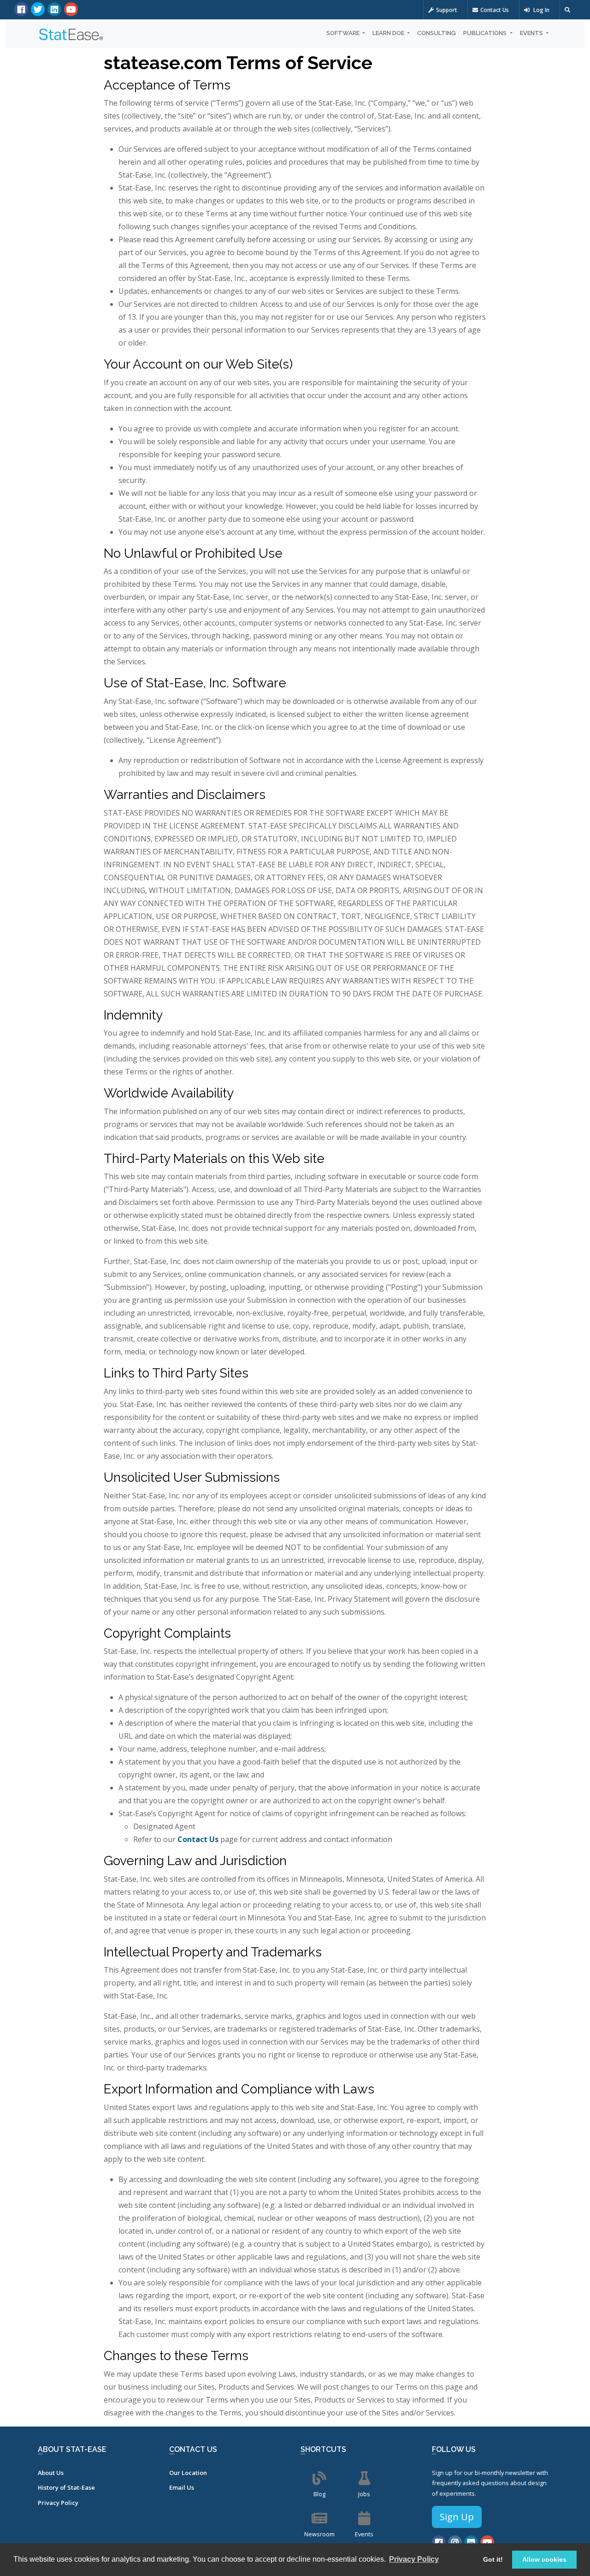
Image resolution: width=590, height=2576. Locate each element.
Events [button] (532, 33)
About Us (51, 2473)
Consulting (437, 33)
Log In (541, 10)
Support (447, 10)
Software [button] (344, 33)
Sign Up (457, 2517)
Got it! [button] (493, 2559)
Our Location (188, 2473)
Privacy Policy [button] (414, 2559)
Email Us (182, 2487)
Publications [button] (486, 33)
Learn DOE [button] (389, 33)
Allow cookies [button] (544, 2559)
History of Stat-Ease (66, 2487)
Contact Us (495, 10)
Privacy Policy (58, 2503)
